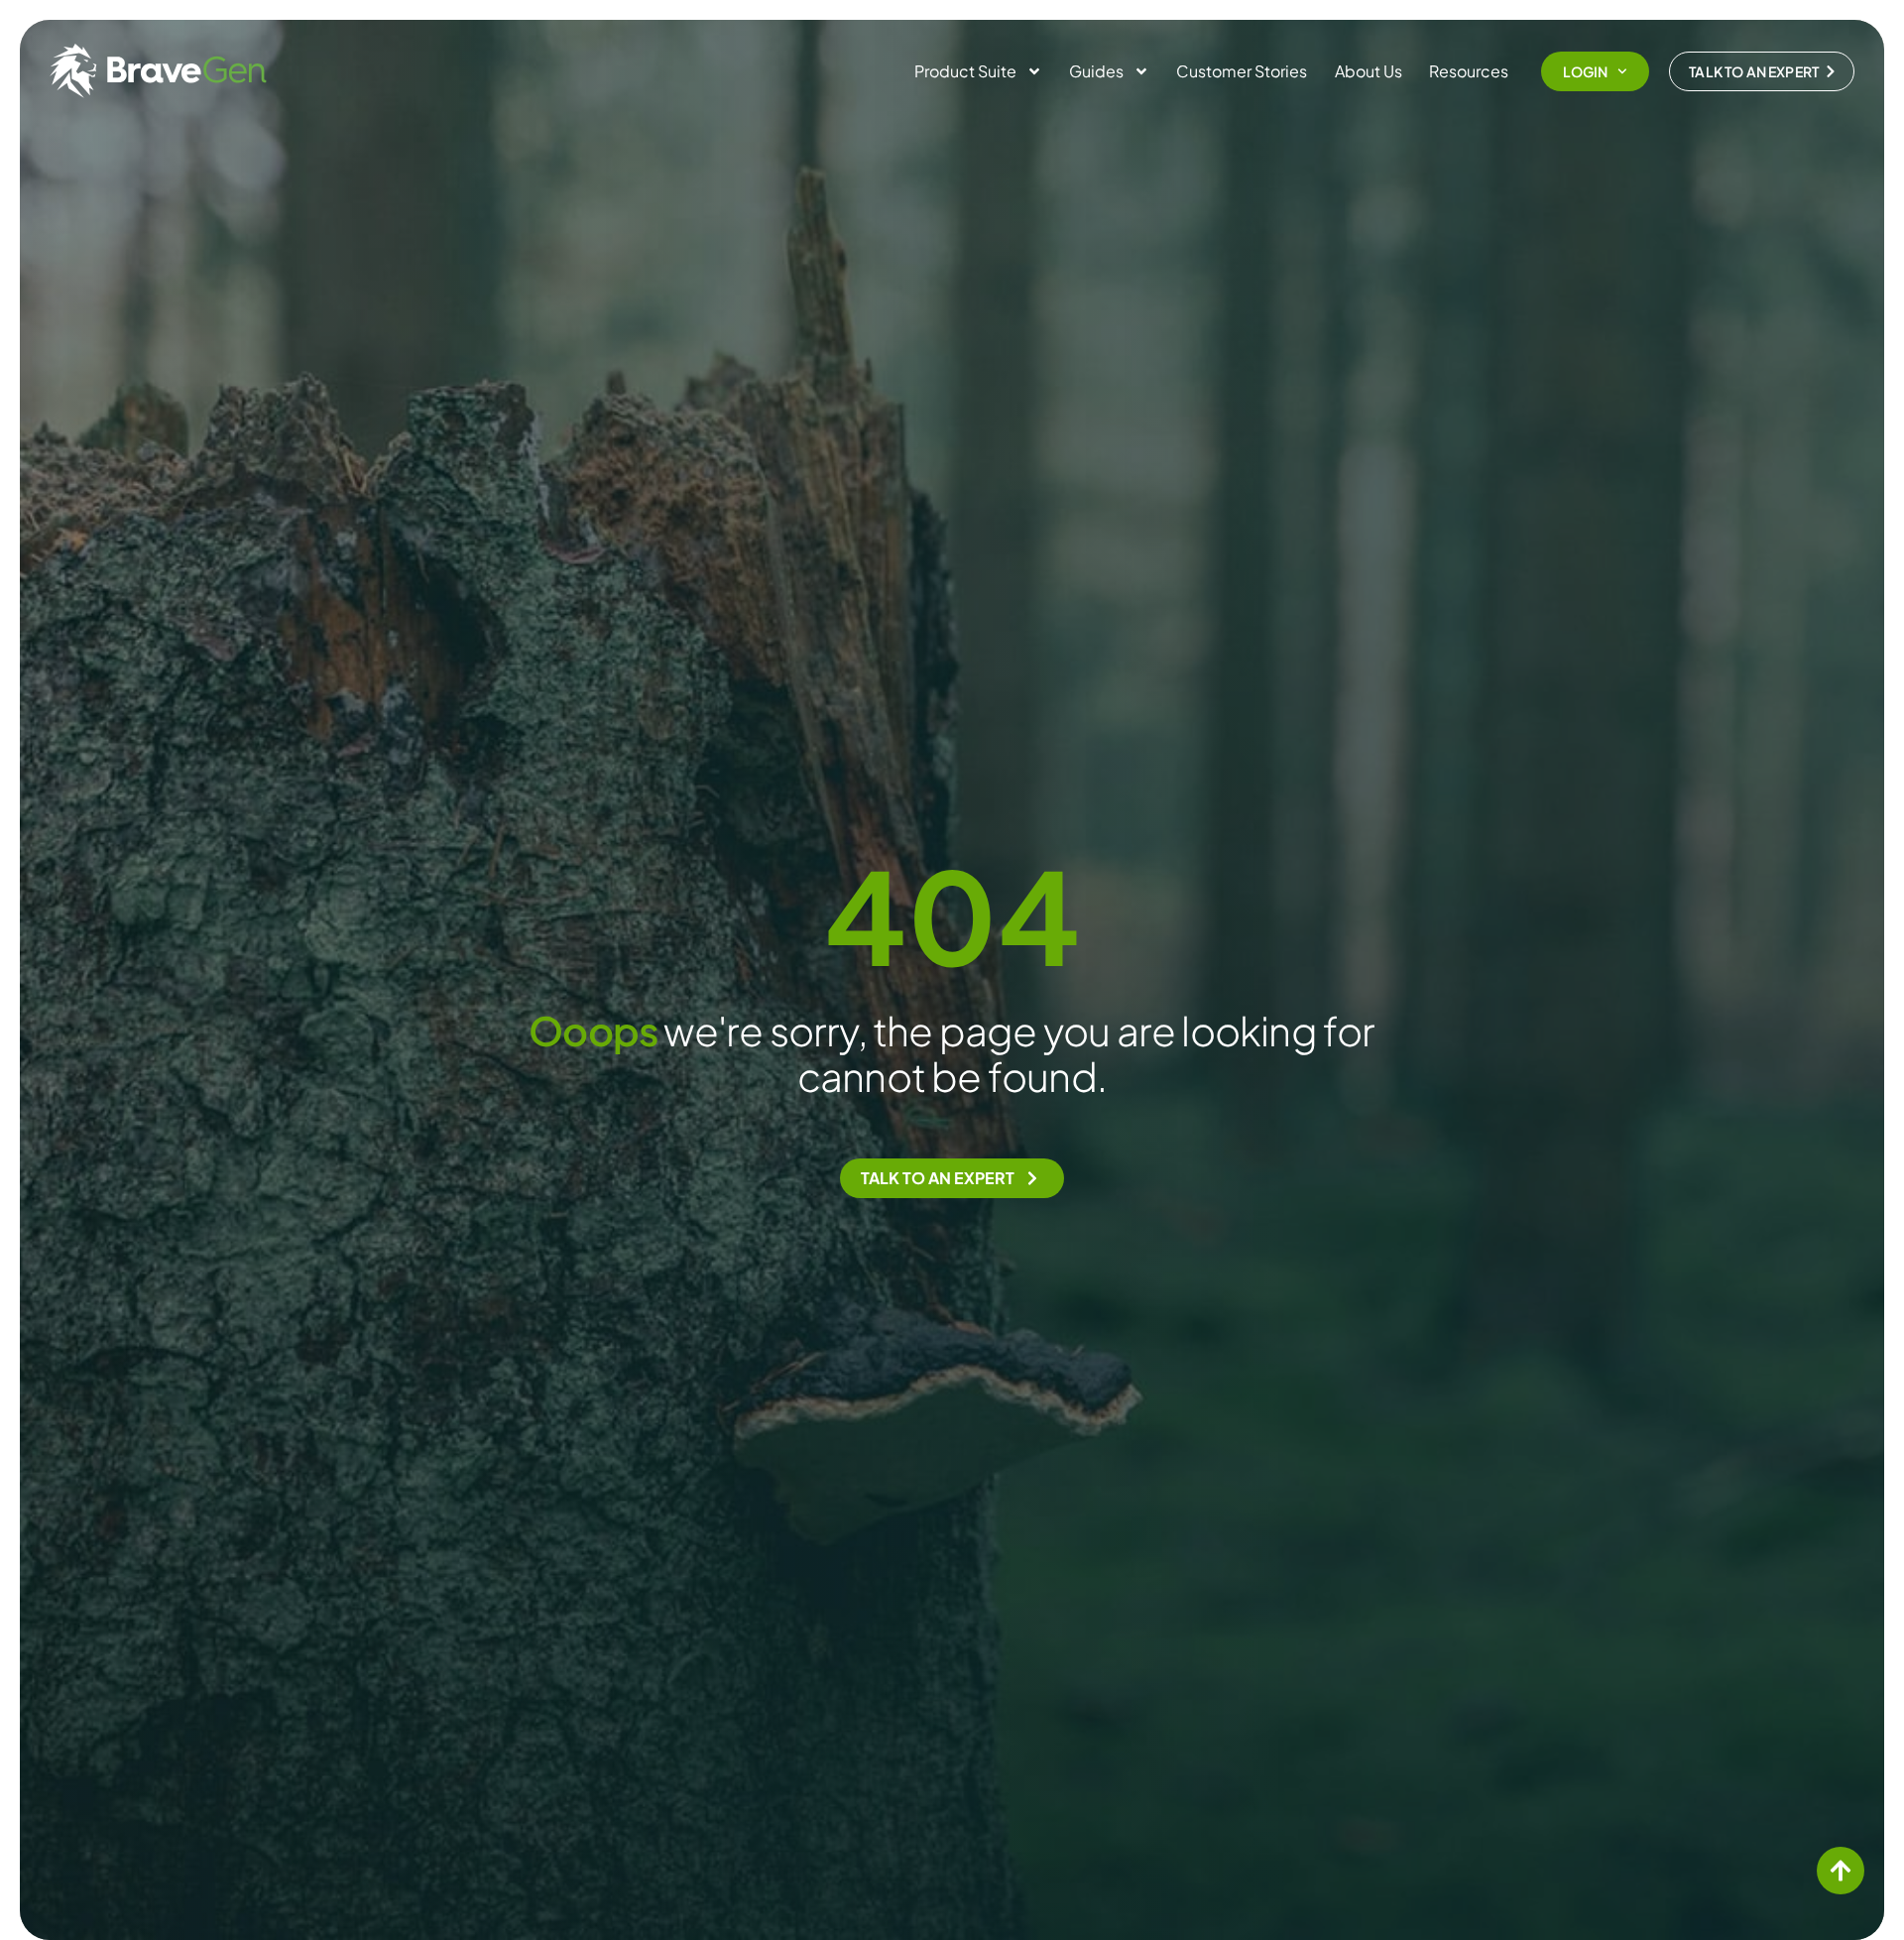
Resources (1469, 71)
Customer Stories (1242, 71)
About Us (1368, 71)
